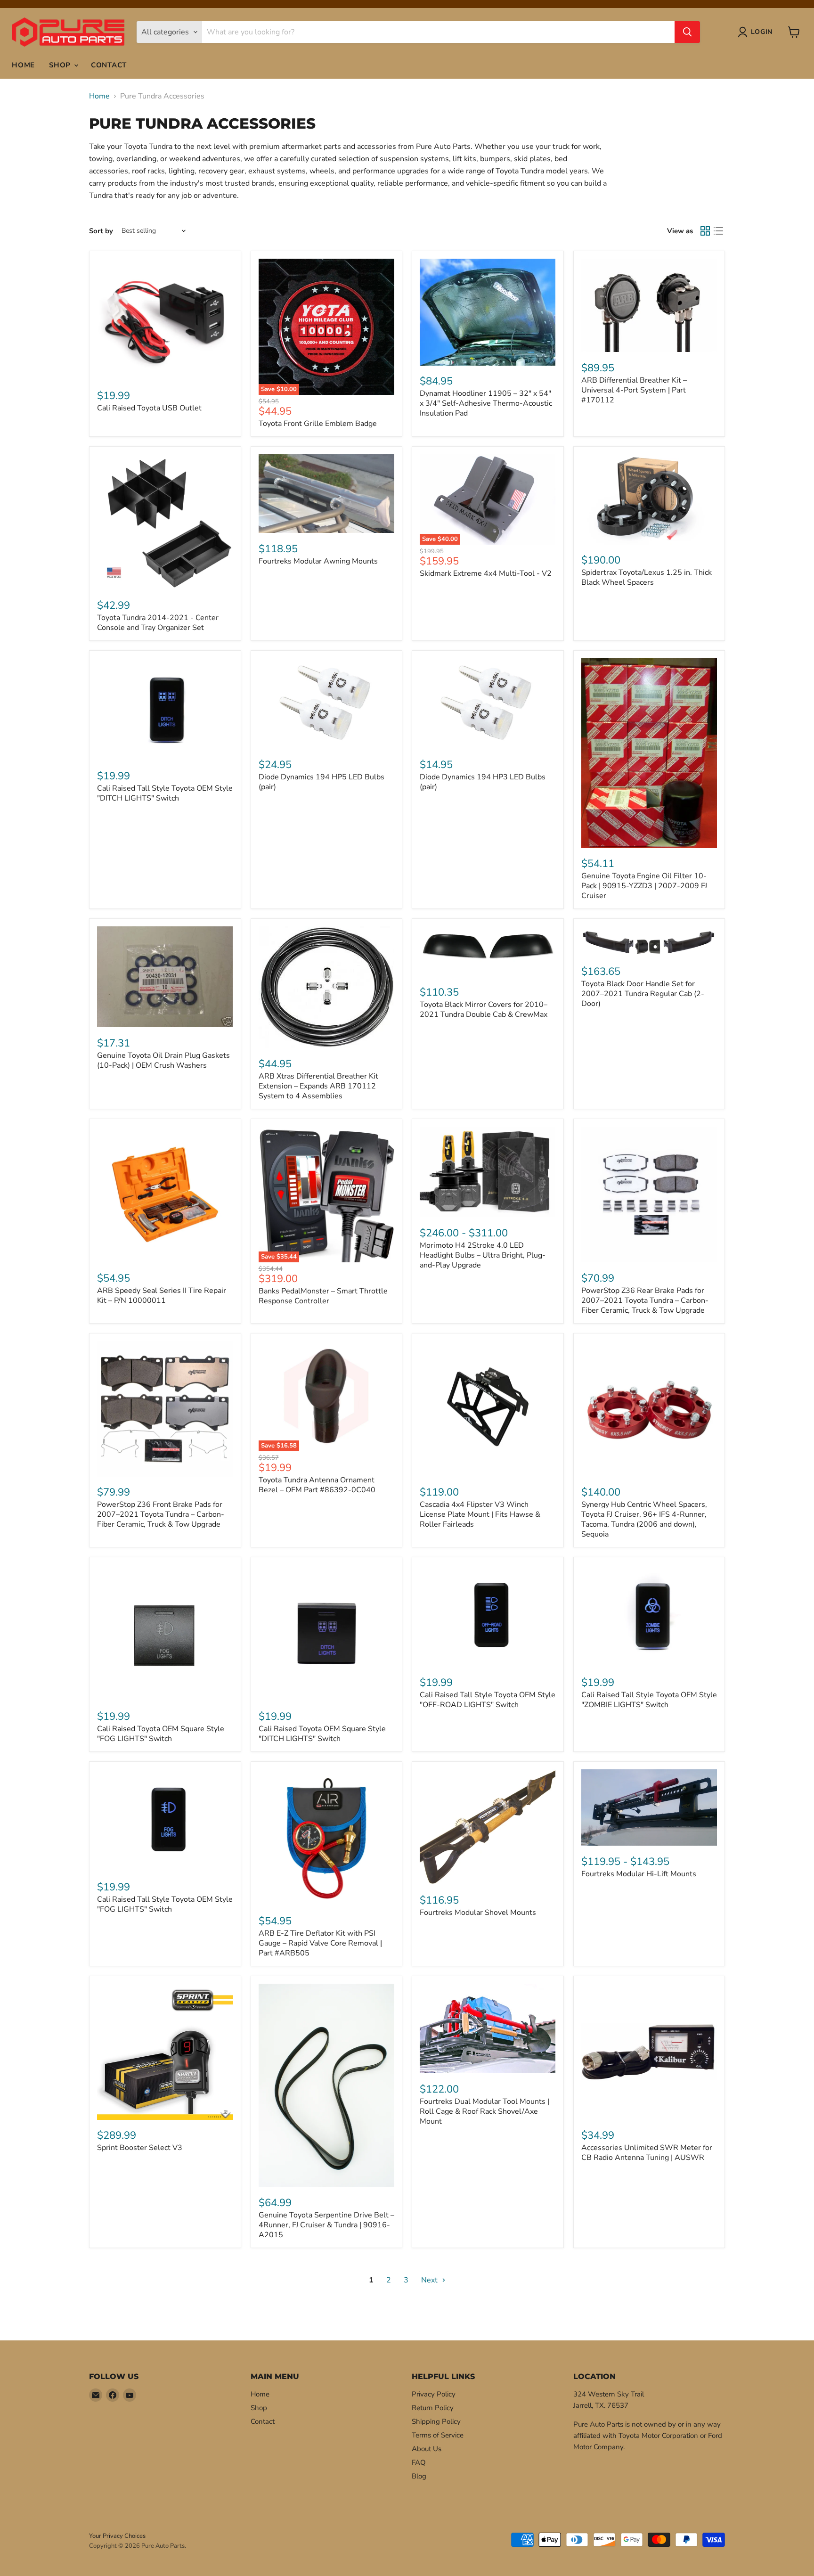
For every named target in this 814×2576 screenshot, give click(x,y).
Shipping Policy (436, 2421)
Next (430, 2280)
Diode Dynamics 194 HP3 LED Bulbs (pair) (483, 782)
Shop (61, 65)
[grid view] (705, 231)
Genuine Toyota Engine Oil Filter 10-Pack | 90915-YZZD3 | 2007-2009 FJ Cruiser (644, 886)
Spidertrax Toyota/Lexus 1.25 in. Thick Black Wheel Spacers (647, 577)
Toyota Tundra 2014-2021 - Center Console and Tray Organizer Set (158, 623)
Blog (419, 2476)
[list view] (718, 231)
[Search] (687, 32)
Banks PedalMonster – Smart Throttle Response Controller (323, 1296)
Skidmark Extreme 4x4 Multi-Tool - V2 (486, 573)
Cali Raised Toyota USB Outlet (149, 408)
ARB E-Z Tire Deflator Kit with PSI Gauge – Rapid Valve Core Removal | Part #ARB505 (320, 1943)
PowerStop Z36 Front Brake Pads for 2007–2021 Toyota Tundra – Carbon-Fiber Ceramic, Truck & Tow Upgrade (161, 1514)
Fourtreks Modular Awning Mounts (318, 561)
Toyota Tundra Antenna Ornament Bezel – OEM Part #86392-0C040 (317, 1485)
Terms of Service (438, 2435)
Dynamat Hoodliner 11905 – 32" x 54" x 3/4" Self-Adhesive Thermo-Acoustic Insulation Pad (486, 403)
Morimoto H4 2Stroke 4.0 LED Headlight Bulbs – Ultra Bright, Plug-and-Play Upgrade (483, 1255)
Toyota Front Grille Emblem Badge (318, 424)
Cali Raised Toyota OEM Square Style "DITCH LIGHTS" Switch (322, 1734)
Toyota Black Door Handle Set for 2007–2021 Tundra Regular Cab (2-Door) (643, 994)
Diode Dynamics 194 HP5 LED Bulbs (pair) (322, 782)
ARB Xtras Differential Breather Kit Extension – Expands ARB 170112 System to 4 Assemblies (318, 1086)
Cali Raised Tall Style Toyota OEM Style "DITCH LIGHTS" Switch (165, 793)
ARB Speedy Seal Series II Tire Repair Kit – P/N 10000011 (162, 1296)
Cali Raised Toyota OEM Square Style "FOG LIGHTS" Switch (161, 1734)
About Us (427, 2449)
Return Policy (433, 2408)
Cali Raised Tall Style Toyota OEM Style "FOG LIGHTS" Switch (165, 1904)
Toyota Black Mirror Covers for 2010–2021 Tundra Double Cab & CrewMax (484, 1010)
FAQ (419, 2462)
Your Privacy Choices (117, 2536)
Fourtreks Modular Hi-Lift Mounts (639, 1874)
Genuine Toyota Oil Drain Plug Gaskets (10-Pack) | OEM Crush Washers (163, 1060)
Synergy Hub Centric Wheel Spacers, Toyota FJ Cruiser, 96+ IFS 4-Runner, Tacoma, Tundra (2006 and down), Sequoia (644, 1519)
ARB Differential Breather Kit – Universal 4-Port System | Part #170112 (634, 390)
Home (23, 65)
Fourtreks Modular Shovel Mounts (478, 1913)
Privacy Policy (434, 2394)
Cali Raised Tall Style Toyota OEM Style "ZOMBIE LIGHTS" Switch (649, 1700)
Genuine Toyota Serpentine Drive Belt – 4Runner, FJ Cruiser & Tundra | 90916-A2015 (326, 2225)
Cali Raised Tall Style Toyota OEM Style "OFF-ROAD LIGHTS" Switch (488, 1700)
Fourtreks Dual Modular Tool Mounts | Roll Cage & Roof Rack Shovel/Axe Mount (484, 2111)
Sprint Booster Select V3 (140, 2148)
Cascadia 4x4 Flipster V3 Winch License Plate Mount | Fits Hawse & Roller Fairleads (480, 1514)
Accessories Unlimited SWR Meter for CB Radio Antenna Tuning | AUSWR (647, 2153)
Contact (109, 65)
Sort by (101, 231)
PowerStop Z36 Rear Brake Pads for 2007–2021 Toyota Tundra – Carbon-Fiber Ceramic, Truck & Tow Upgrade (645, 1300)
